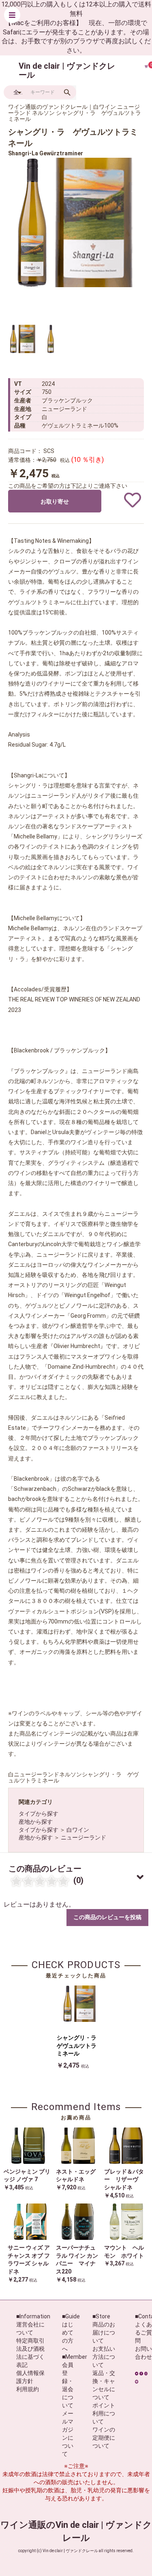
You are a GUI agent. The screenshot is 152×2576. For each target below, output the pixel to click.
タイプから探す (39, 1814)
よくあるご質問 (143, 2333)
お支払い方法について (104, 2357)
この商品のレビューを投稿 (107, 1917)
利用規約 (28, 2389)
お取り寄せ (55, 502)
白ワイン (78, 1830)
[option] (73, 222)
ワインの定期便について (104, 2438)
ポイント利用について (104, 2413)
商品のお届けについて (104, 2333)
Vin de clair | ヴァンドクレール (67, 70)
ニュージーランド (83, 1837)
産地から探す (36, 1822)
